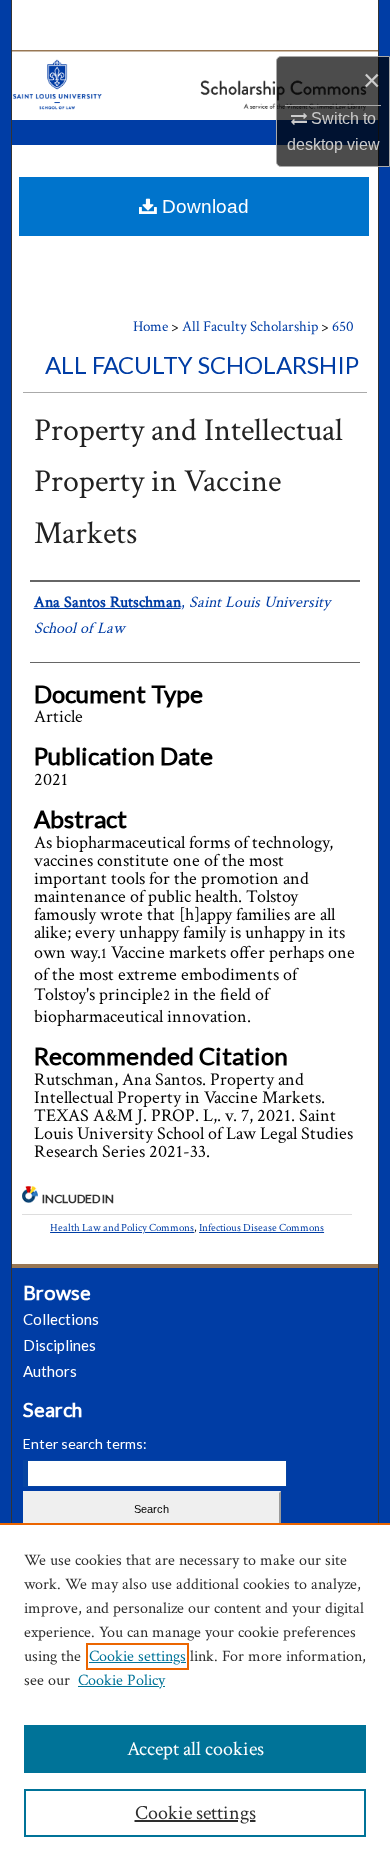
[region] (195, 1692)
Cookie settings (137, 1656)
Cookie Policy (121, 1680)
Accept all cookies (195, 1749)
